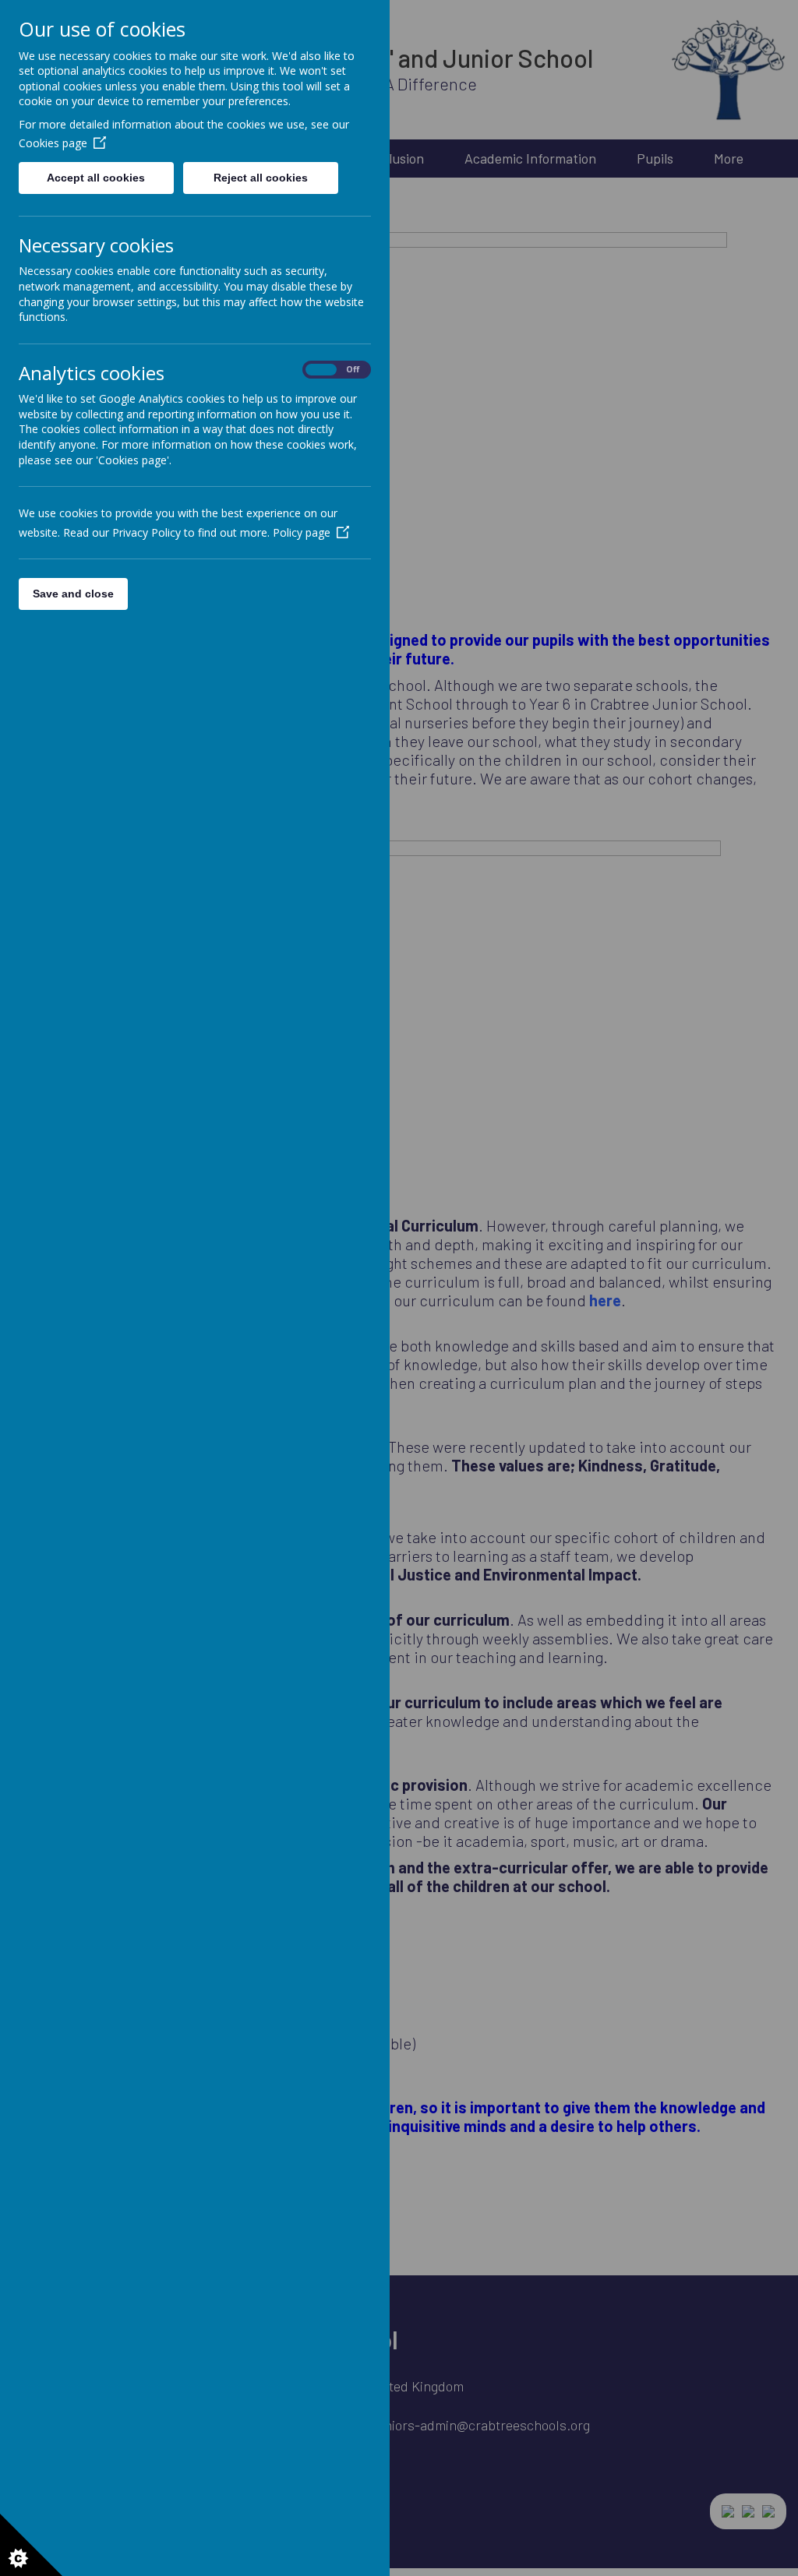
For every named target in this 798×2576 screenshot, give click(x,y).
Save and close (73, 594)
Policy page (302, 532)
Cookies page (53, 143)
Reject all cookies (261, 178)
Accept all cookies (96, 178)
